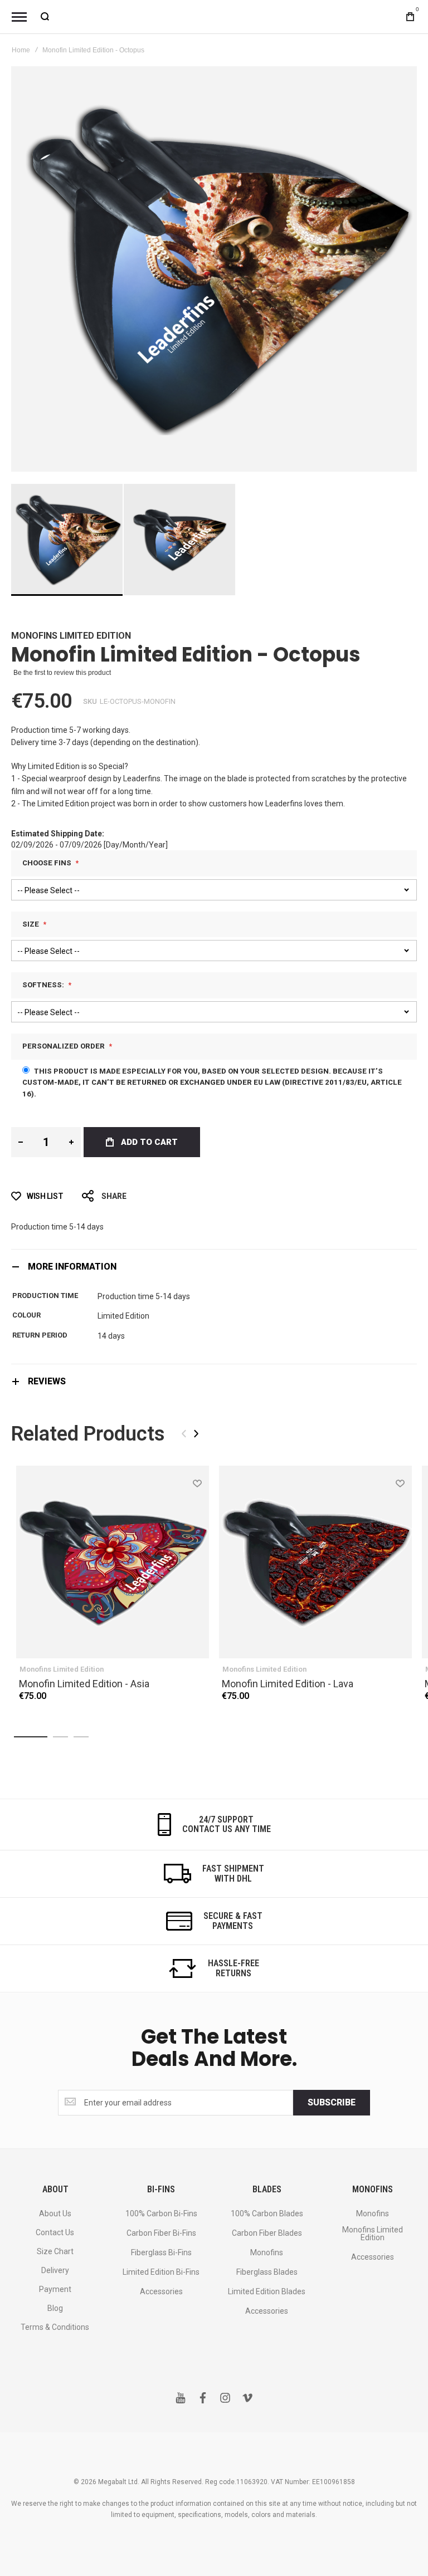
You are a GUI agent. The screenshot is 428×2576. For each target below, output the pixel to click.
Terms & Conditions (55, 2327)
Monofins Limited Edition (71, 636)
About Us (55, 2213)
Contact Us (55, 2232)
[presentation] (196, 1434)
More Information (72, 1267)
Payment (55, 2289)
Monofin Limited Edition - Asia (84, 1684)
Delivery (55, 2270)
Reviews (47, 1381)
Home (21, 50)
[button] (179, 540)
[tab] (214, 1267)
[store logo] (214, 17)
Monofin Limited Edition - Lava (288, 1684)
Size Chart (55, 2251)
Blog (55, 2308)
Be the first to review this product (62, 673)
